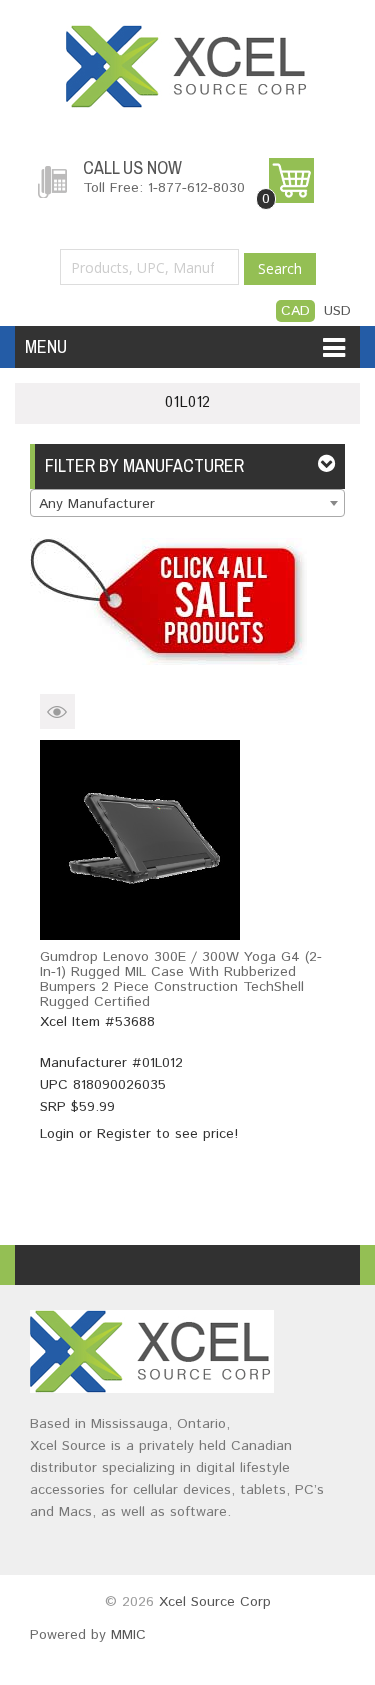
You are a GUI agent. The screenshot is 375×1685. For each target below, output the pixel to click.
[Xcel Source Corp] (188, 35)
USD (337, 311)
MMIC (128, 1635)
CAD (295, 311)
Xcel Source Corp (215, 1602)
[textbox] (187, 504)
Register (124, 1134)
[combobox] (187, 503)
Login (57, 1134)
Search (280, 268)
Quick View (57, 711)
